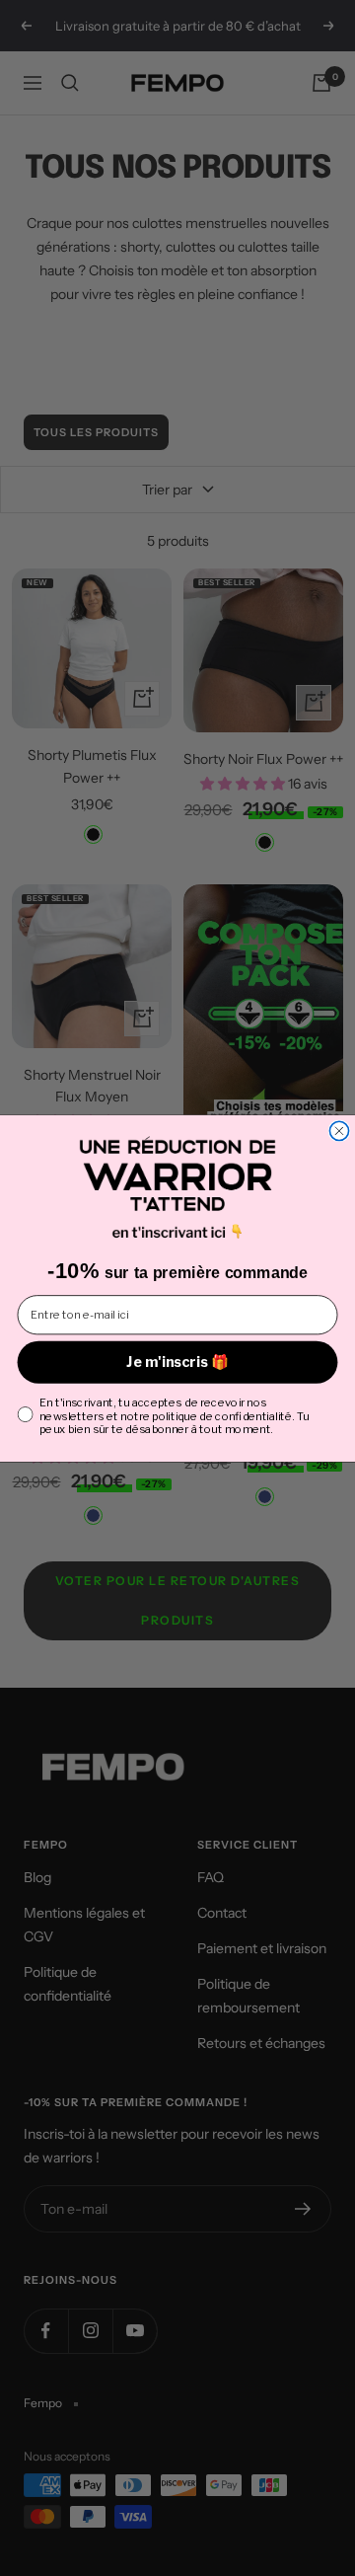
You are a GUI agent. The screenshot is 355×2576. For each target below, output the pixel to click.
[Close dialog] (339, 1131)
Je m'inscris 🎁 (177, 1362)
